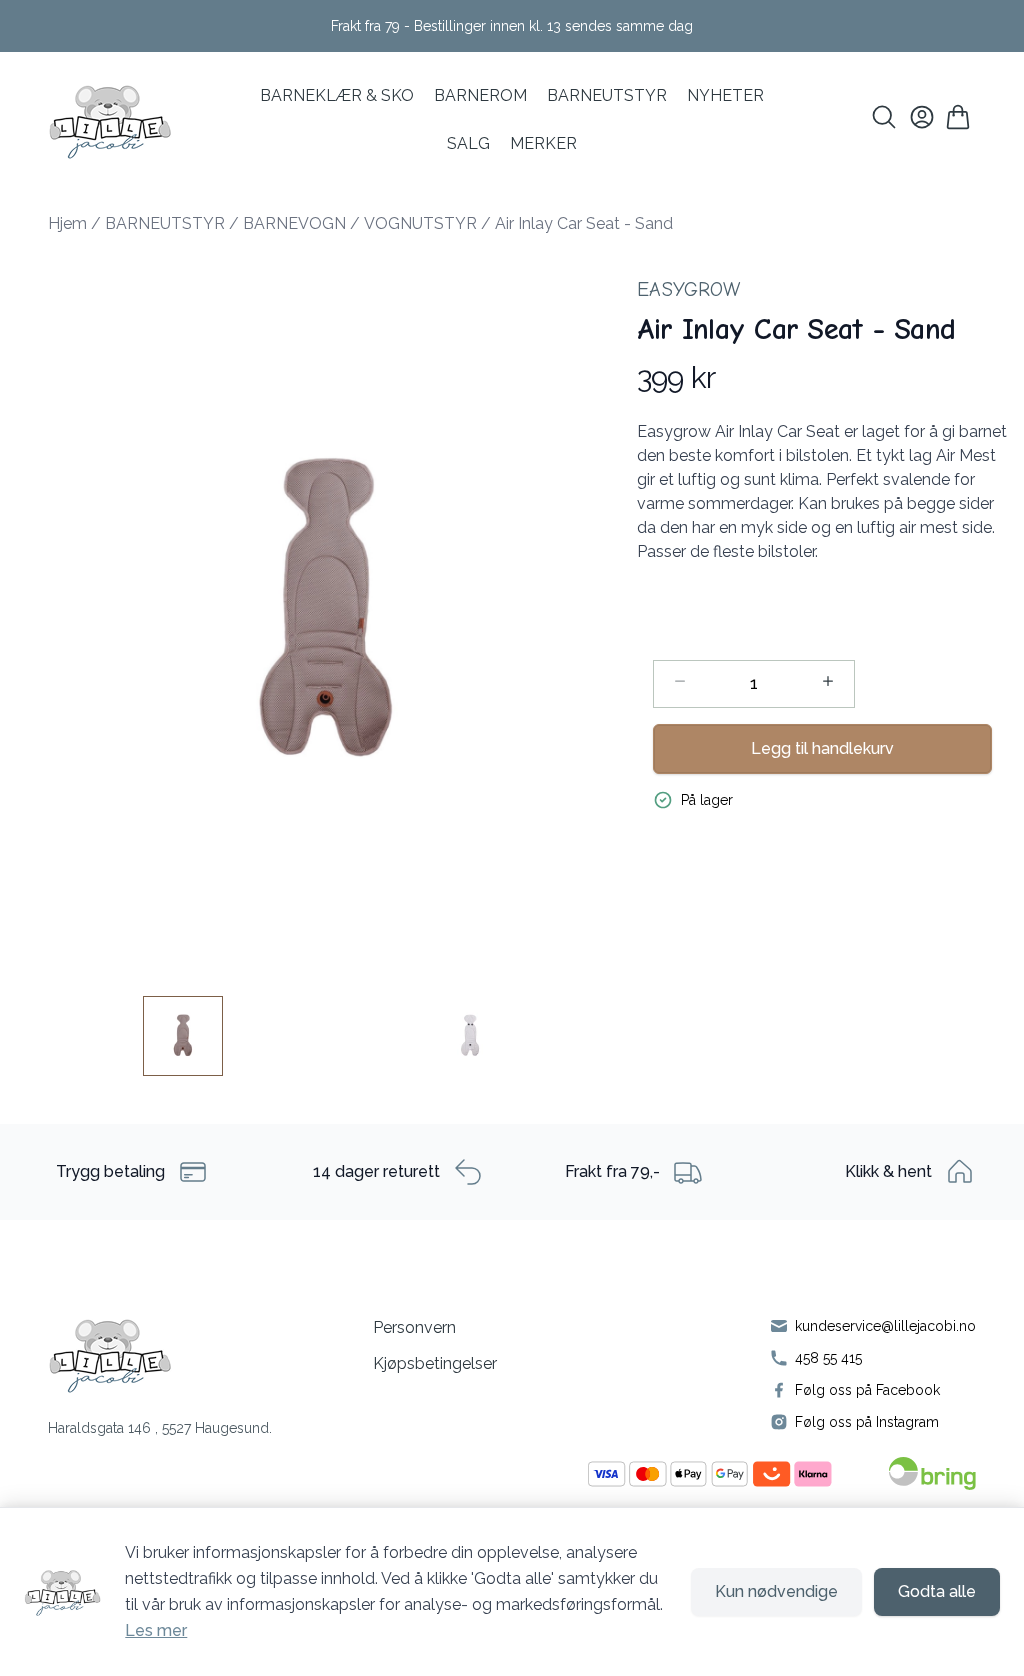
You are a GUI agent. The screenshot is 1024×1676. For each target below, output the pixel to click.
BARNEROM (480, 95)
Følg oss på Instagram (867, 1422)
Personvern (414, 1327)
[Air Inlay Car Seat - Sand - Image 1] (183, 1036)
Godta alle (937, 1591)
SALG (468, 143)
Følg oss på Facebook (867, 1390)
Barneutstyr (607, 95)
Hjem (67, 223)
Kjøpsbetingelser (435, 1363)
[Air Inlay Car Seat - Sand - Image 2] (470, 1036)
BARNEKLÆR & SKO (337, 95)
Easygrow (688, 289)
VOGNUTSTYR (420, 223)
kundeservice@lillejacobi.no (885, 1326)
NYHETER (725, 95)
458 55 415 (828, 1358)
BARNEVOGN (294, 223)
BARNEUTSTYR (165, 223)
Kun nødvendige (776, 1591)
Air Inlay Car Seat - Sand (584, 223)
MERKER (543, 143)
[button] (326, 612)
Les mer (156, 1630)
